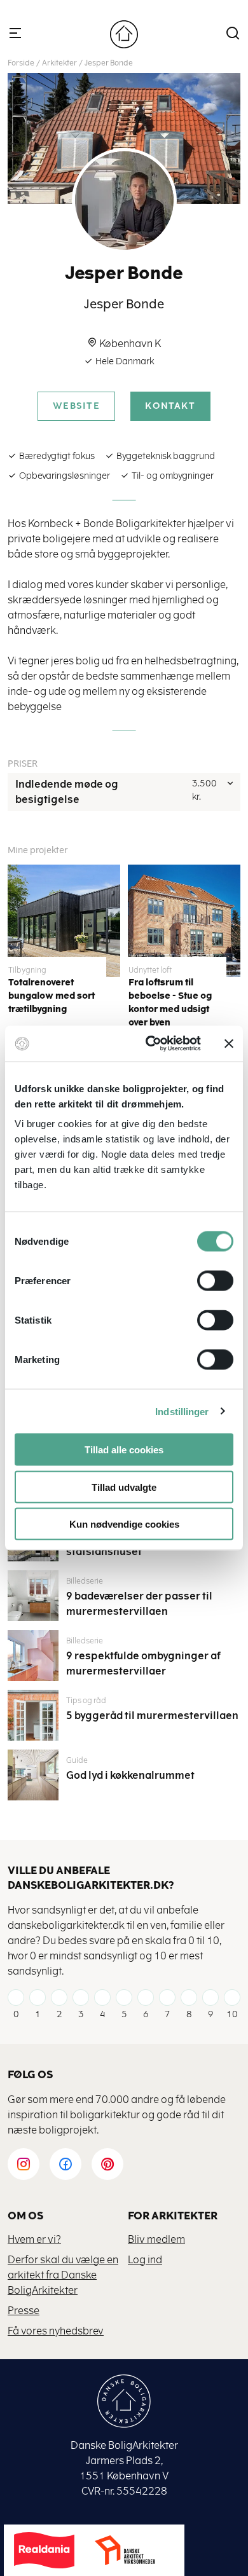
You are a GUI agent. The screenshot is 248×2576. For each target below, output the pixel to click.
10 (232, 2014)
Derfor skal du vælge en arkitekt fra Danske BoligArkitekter (63, 2275)
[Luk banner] (229, 1043)
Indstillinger (182, 1411)
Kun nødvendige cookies (124, 1524)
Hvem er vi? (34, 2239)
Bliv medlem (156, 2239)
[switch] (205, 1281)
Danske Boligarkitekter (124, 34)
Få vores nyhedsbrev (56, 2331)
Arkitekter (59, 63)
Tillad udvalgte (124, 1487)
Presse (24, 2311)
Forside (21, 63)
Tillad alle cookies (124, 1450)
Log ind (145, 2260)
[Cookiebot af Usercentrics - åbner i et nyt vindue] (150, 1044)
